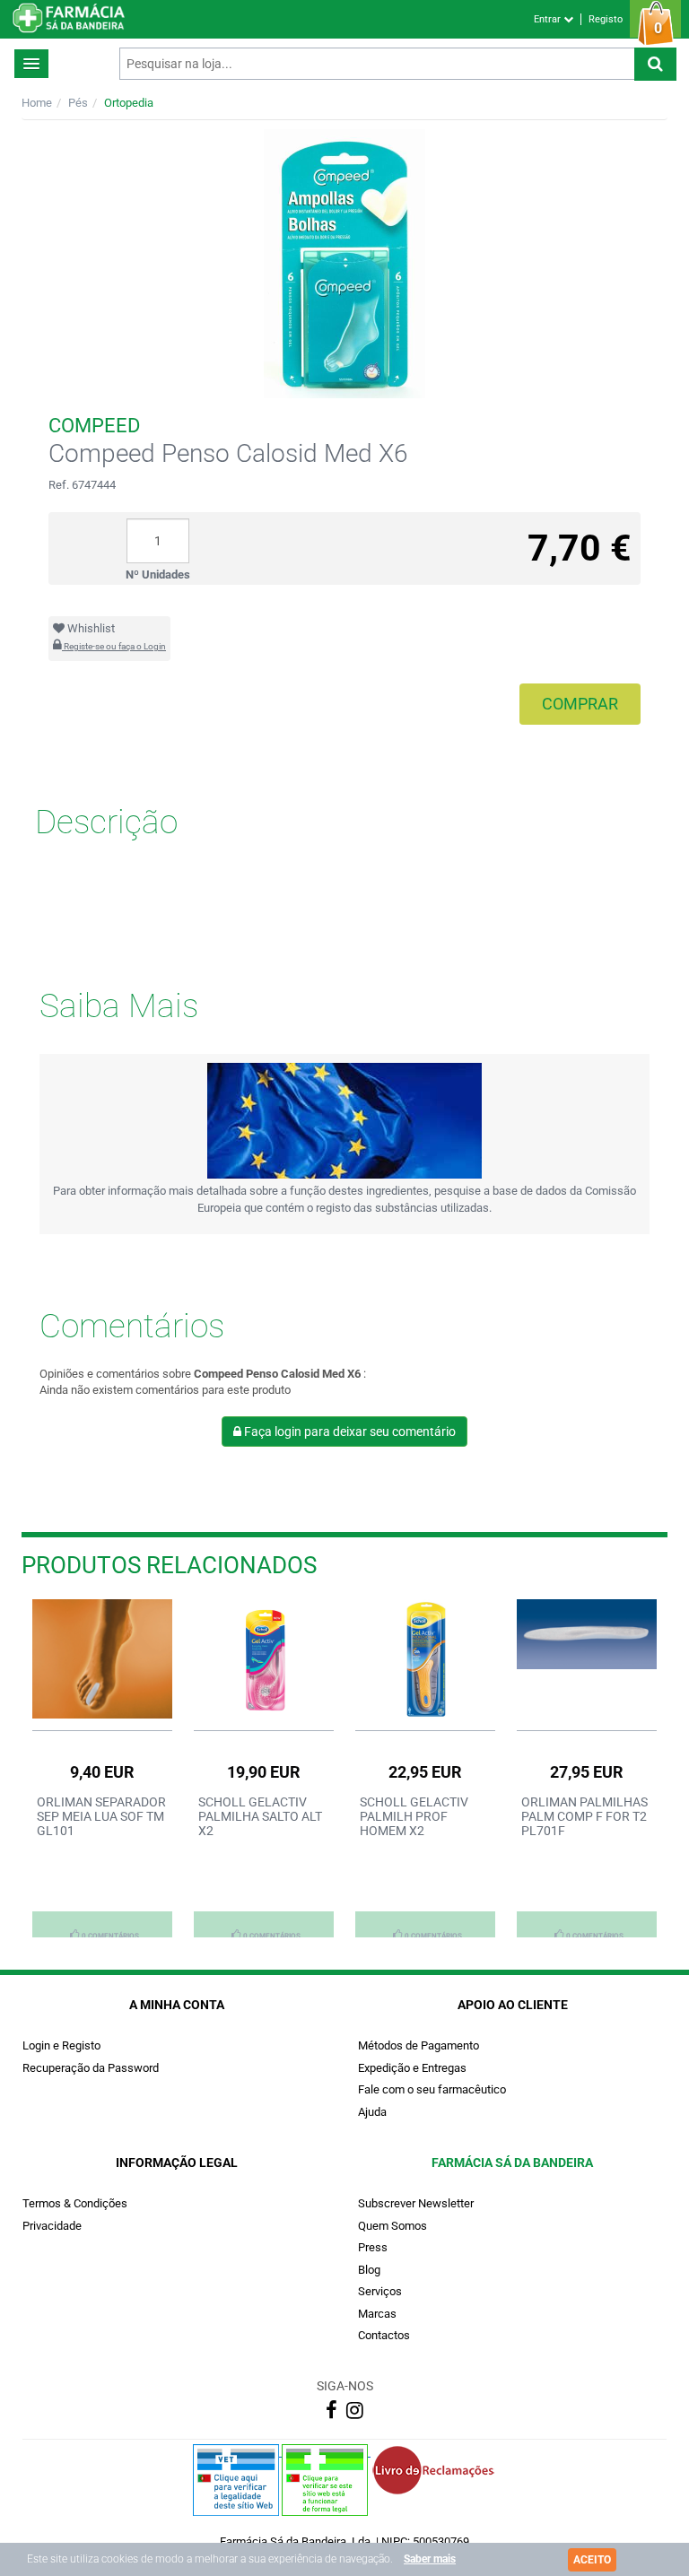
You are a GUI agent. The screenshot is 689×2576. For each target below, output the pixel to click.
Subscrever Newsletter (416, 2203)
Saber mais (430, 2559)
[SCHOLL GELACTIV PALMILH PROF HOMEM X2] (425, 1660)
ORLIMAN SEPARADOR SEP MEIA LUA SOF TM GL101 (101, 1816)
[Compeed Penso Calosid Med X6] (344, 264)
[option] (102, 1768)
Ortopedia (129, 103)
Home (37, 103)
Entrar (549, 19)
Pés (78, 103)
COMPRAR (580, 704)
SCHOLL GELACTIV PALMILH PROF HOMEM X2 (414, 1816)
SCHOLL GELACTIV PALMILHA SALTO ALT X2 (260, 1816)
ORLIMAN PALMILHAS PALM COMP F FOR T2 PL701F (584, 1816)
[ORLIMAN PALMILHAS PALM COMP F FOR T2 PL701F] (587, 1634)
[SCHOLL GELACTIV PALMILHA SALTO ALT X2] (264, 1660)
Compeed (94, 426)
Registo (606, 19)
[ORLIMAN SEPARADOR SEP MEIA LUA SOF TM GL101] (102, 1658)
